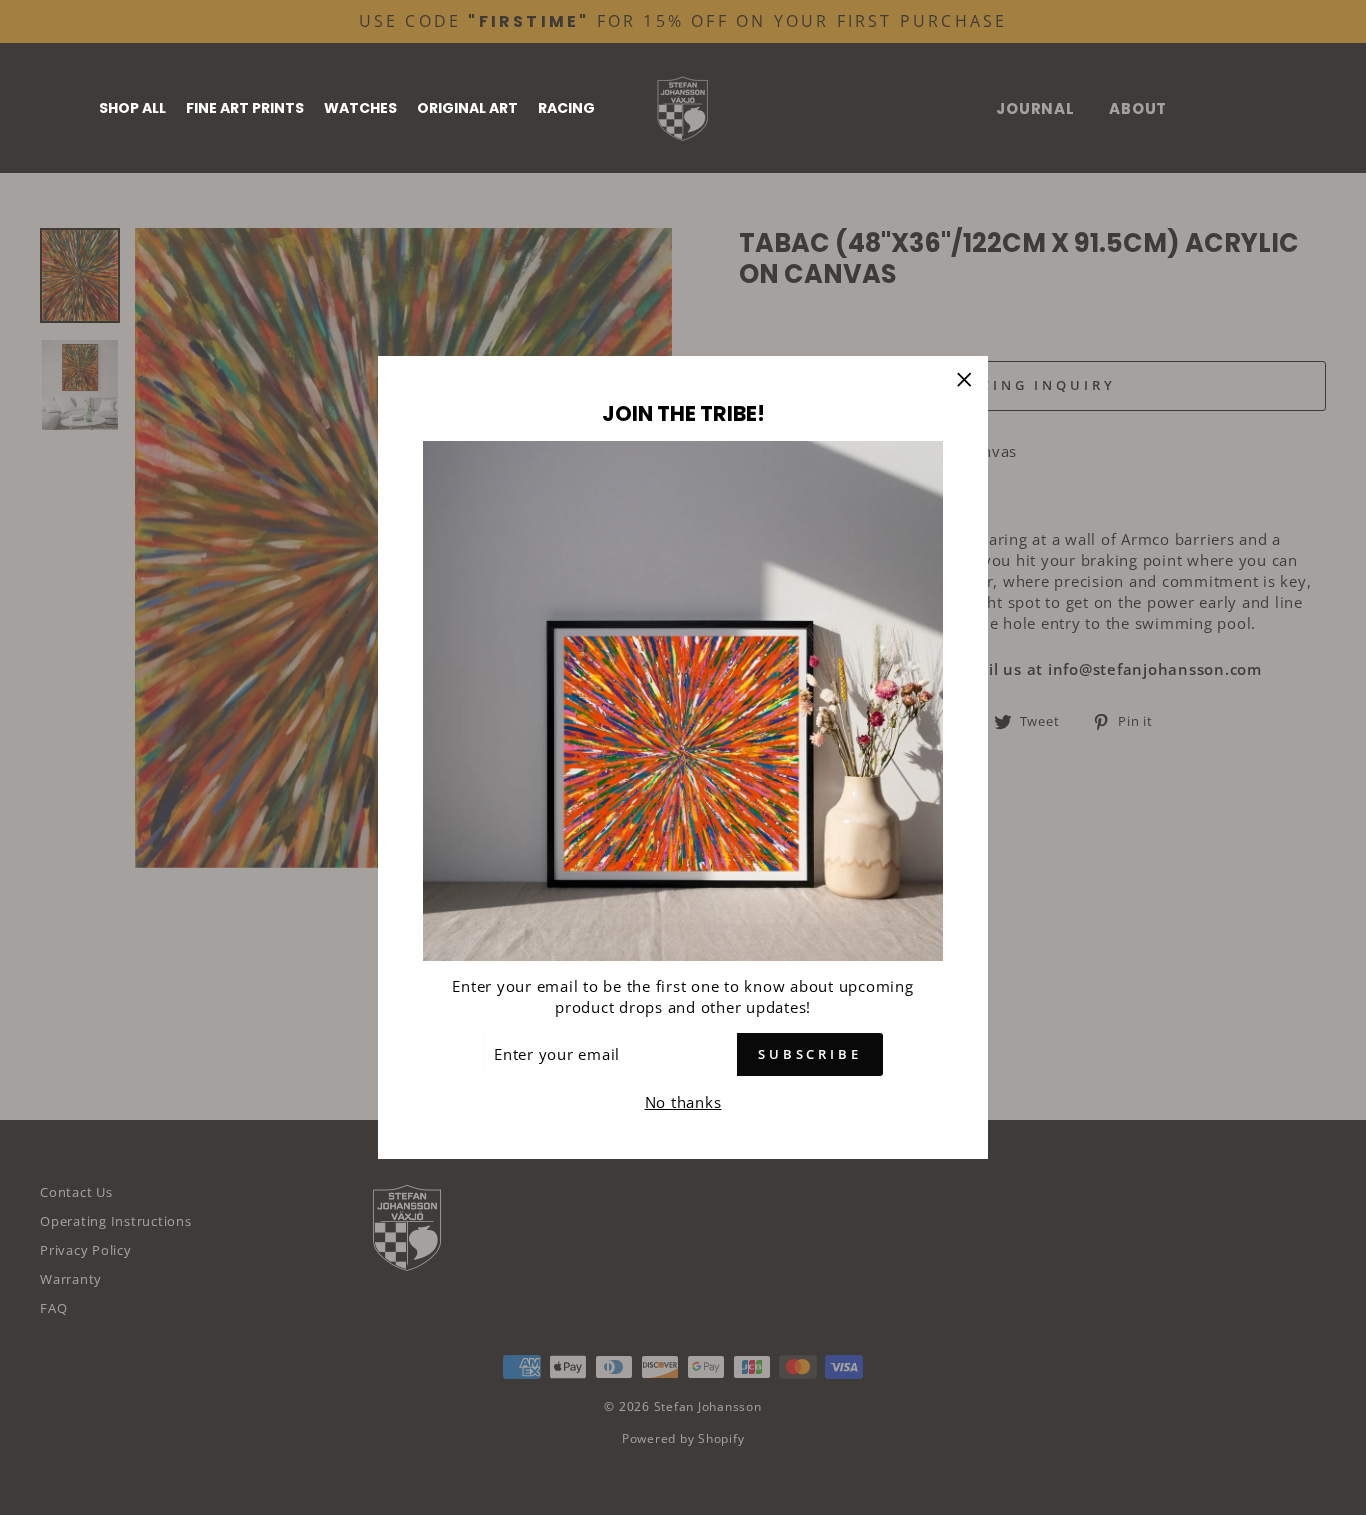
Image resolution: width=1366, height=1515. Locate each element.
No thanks (683, 1102)
